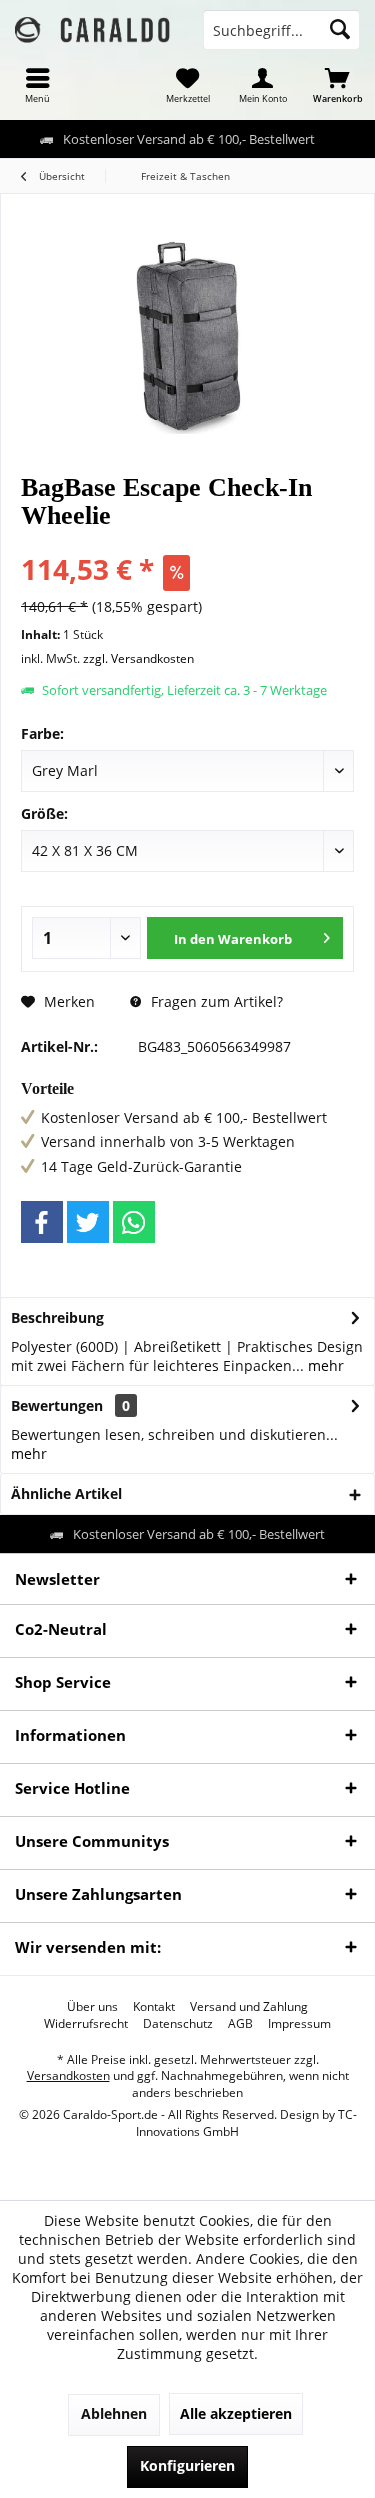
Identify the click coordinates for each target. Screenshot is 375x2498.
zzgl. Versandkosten (138, 658)
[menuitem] (37, 85)
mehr (324, 1365)
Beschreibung (57, 1317)
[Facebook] (42, 1222)
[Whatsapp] (134, 1222)
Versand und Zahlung (249, 2007)
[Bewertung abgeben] (187, 542)
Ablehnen (114, 2413)
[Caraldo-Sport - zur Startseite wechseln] (94, 30)
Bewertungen (57, 1405)
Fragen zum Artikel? (215, 1001)
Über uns (92, 2007)
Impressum (299, 2024)
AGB (240, 2024)
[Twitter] (88, 1222)
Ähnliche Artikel (66, 1493)
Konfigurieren (187, 2465)
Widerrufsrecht (86, 2024)
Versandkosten (68, 2075)
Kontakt (154, 2007)
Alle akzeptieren (236, 2413)
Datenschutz (178, 2024)
